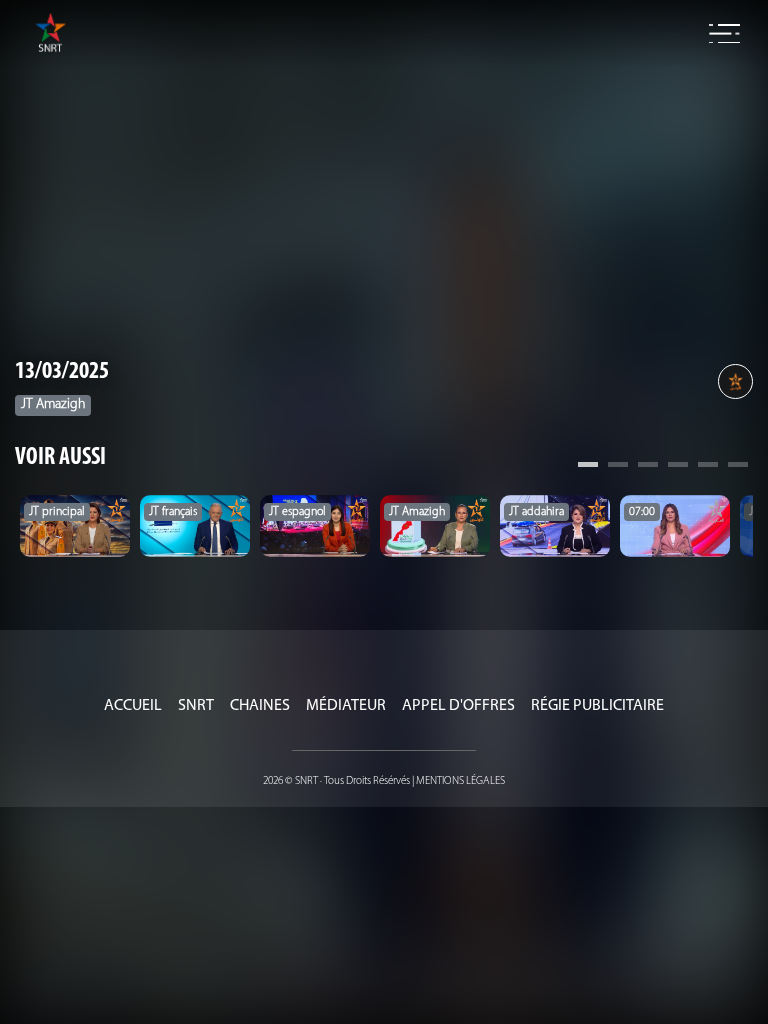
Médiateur (346, 706)
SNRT (196, 706)
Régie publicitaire (597, 706)
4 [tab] (678, 467)
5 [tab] (708, 467)
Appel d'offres (458, 706)
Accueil (133, 706)
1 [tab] (588, 467)
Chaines (260, 706)
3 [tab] (648, 467)
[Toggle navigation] (724, 34)
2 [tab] (618, 467)
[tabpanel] (75, 526)
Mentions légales (460, 781)
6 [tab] (738, 467)
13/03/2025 (62, 372)
